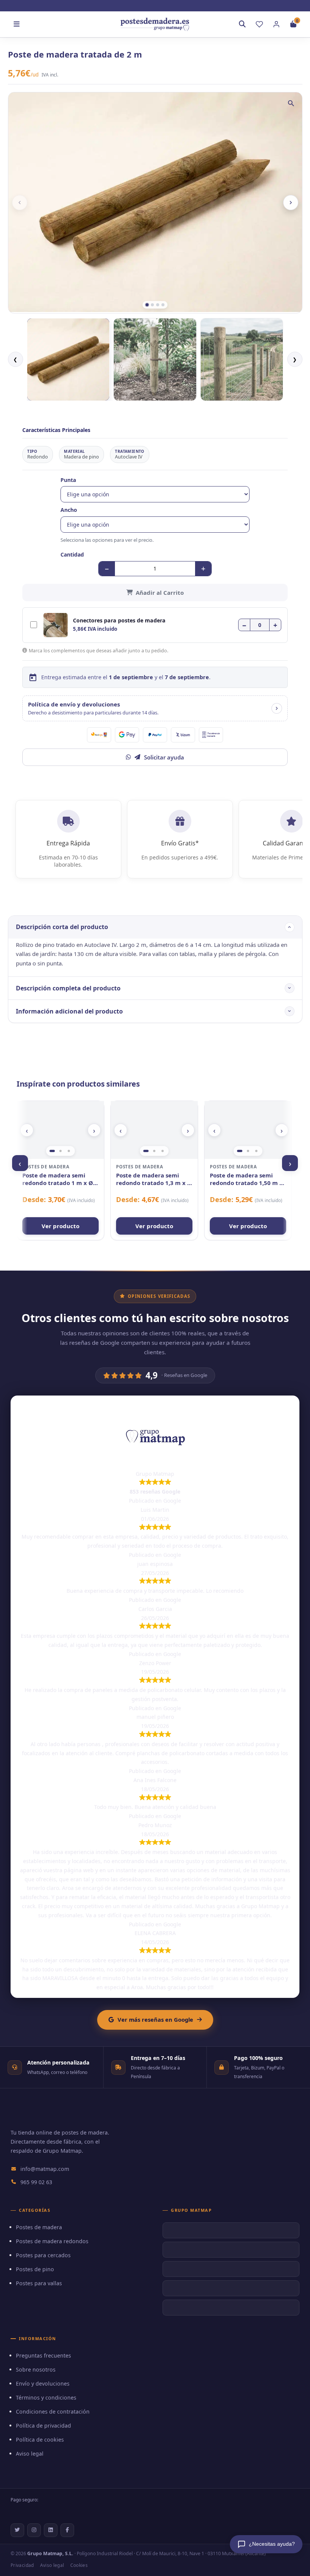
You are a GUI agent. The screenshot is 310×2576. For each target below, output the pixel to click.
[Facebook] (67, 2530)
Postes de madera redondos (52, 2241)
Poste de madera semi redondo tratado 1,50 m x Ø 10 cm (246, 1179)
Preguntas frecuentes (43, 2355)
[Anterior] (20, 203)
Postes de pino (35, 2269)
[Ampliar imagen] (291, 103)
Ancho (69, 510)
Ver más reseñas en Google (155, 2019)
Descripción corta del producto (62, 927)
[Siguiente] (291, 203)
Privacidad (22, 2565)
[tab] (147, 305)
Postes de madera (39, 2227)
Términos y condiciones (46, 2397)
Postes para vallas (39, 2283)
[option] (68, 360)
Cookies (79, 2565)
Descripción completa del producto (68, 988)
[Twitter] (17, 2530)
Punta (68, 480)
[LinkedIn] (51, 2530)
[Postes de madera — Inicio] (36, 2117)
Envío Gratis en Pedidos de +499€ (159, 5)
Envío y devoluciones (43, 2383)
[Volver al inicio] (155, 24)
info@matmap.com (45, 2169)
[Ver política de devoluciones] (277, 708)
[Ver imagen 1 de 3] (52, 1151)
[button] (155, 708)
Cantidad (72, 554)
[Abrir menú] (17, 24)
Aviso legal (30, 2454)
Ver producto (60, 1226)
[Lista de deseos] (259, 24)
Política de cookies (40, 2440)
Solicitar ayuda (164, 757)
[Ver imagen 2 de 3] (60, 1151)
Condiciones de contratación (53, 2411)
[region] (60, 1130)
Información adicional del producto (69, 1011)
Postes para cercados (43, 2255)
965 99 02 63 (36, 2182)
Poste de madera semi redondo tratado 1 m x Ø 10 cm (58, 1179)
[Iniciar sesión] (276, 24)
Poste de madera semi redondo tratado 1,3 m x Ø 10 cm (154, 1179)
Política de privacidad (43, 2426)
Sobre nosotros (36, 2369)
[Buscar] (242, 24)
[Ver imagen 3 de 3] (69, 1151)
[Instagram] (34, 2530)
